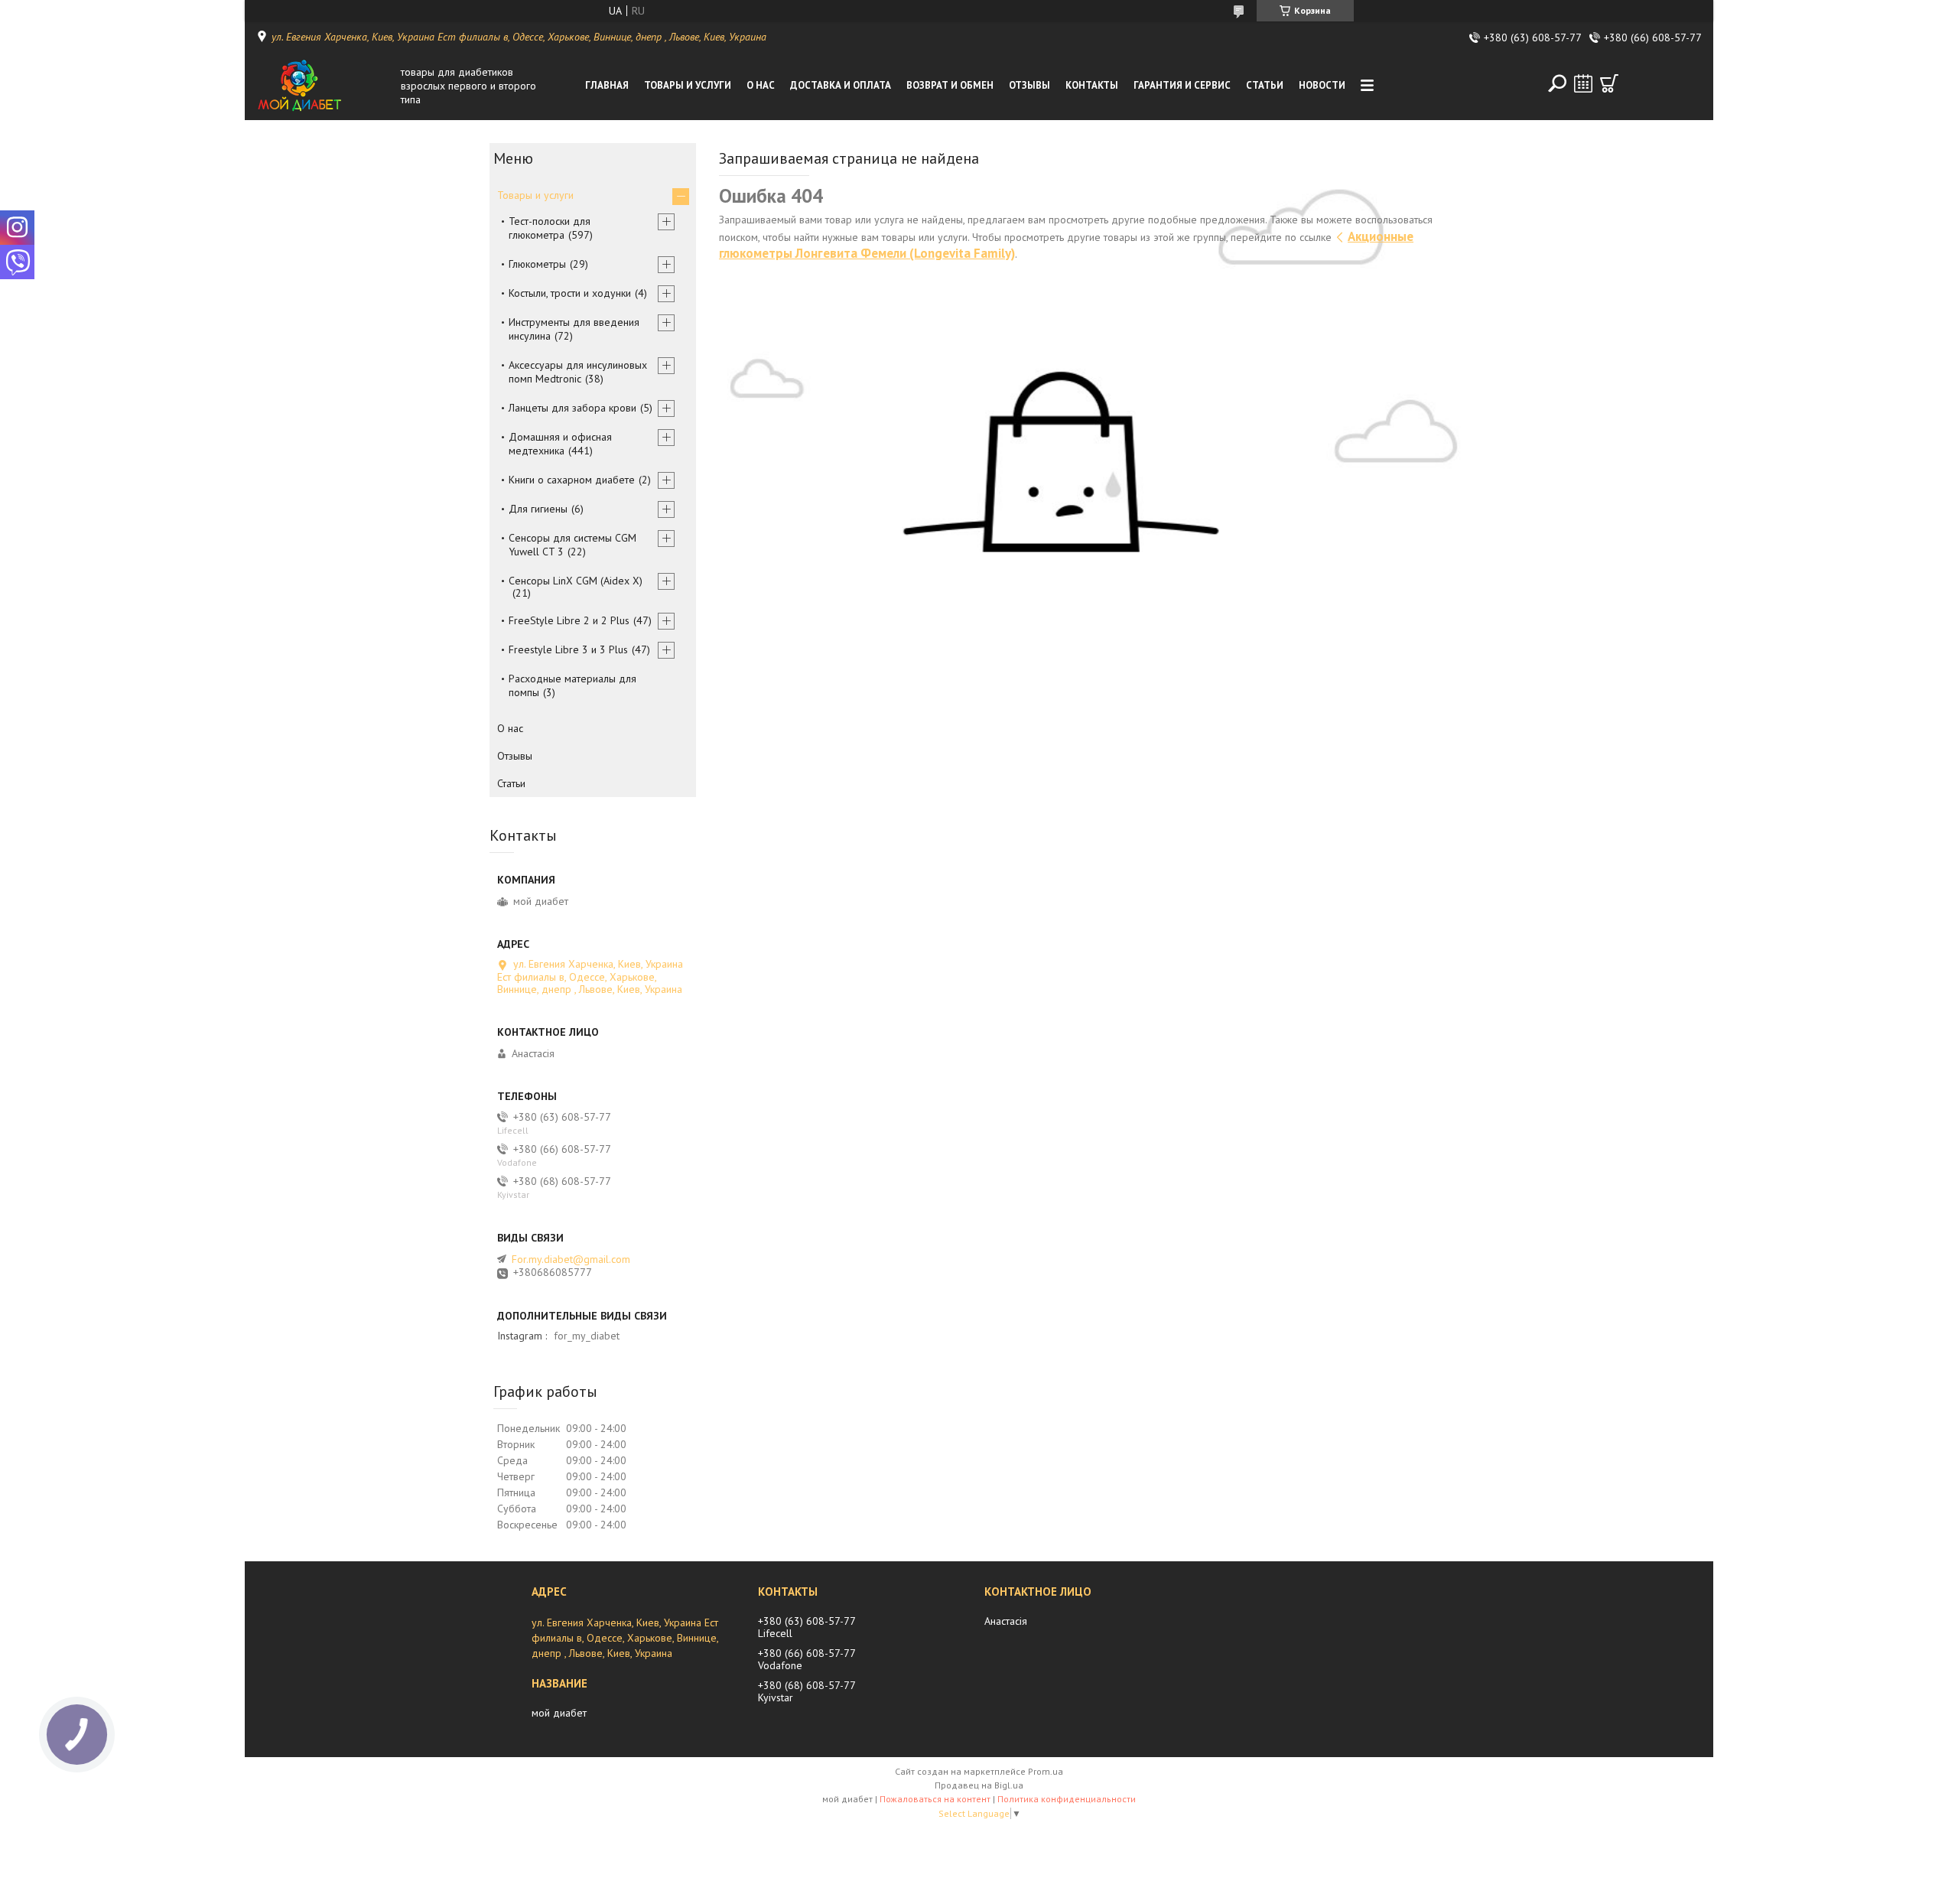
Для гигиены (538, 509)
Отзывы (1029, 85)
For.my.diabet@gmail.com (571, 1259)
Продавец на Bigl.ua (979, 1785)
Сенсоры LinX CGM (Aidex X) (576, 581)
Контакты (1092, 85)
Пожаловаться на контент (935, 1799)
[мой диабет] (324, 86)
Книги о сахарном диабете (572, 480)
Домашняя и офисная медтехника (560, 444)
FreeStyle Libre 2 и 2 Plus (569, 620)
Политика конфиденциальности (1067, 1799)
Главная (607, 85)
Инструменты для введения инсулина (574, 329)
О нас (761, 85)
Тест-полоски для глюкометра (550, 228)
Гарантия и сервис (1182, 85)
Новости (1322, 85)
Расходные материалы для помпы (572, 685)
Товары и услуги (688, 85)
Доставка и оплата (841, 85)
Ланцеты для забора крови (572, 408)
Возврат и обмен (950, 85)
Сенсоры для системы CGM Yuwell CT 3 (572, 545)
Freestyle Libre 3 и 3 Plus (568, 649)
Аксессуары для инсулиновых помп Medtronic (578, 372)
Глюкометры (537, 264)
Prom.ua (1046, 1771)
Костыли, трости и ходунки (570, 293)
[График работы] (1583, 83)
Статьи (1265, 85)
